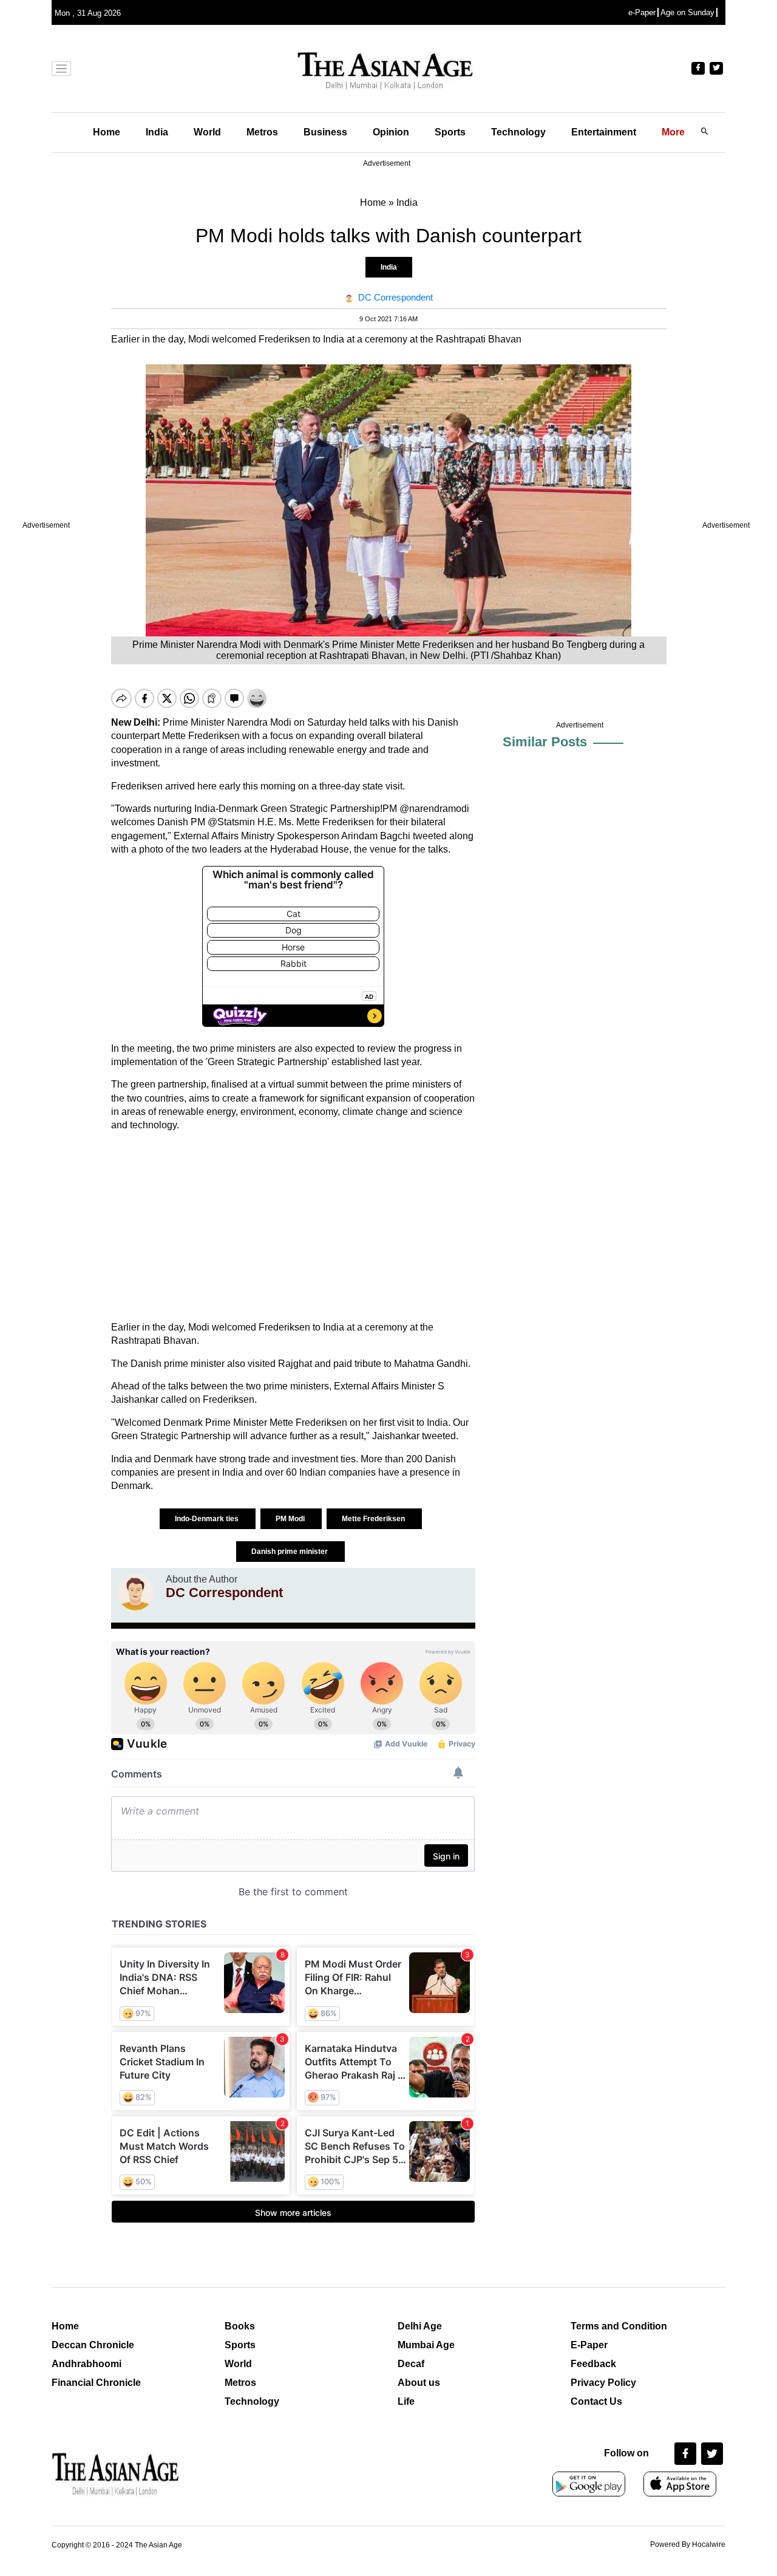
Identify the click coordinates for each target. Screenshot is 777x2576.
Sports (450, 132)
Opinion (391, 132)
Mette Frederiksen (374, 1519)
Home (107, 132)
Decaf (411, 2364)
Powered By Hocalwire (688, 2544)
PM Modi (291, 1519)
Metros (262, 132)
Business (325, 132)
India (157, 132)
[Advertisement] (293, 1227)
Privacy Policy (603, 2383)
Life (406, 2401)
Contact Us (596, 2401)
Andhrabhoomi (87, 2364)
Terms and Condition (619, 2326)
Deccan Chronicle (93, 2345)
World (207, 132)
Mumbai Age (426, 2345)
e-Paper (642, 12)
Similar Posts (545, 742)
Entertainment (604, 132)
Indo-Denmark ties (208, 1519)
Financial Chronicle (96, 2383)
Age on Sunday (687, 12)
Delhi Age (420, 2326)
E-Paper (589, 2345)
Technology (518, 132)
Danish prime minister (290, 1552)
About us (419, 2383)
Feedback (593, 2364)
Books (240, 2326)
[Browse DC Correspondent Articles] (135, 1592)
